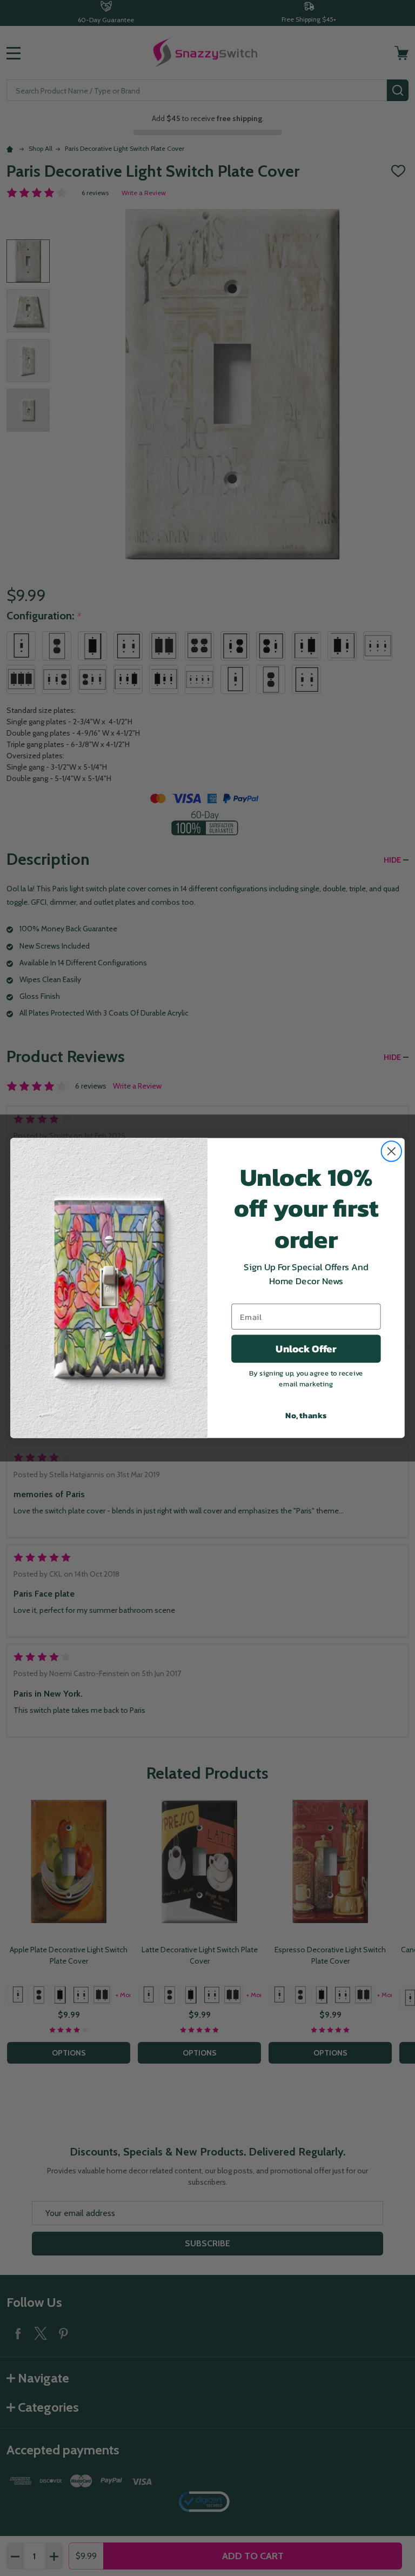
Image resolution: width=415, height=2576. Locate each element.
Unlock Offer (306, 1349)
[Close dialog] (392, 1151)
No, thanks (306, 1415)
